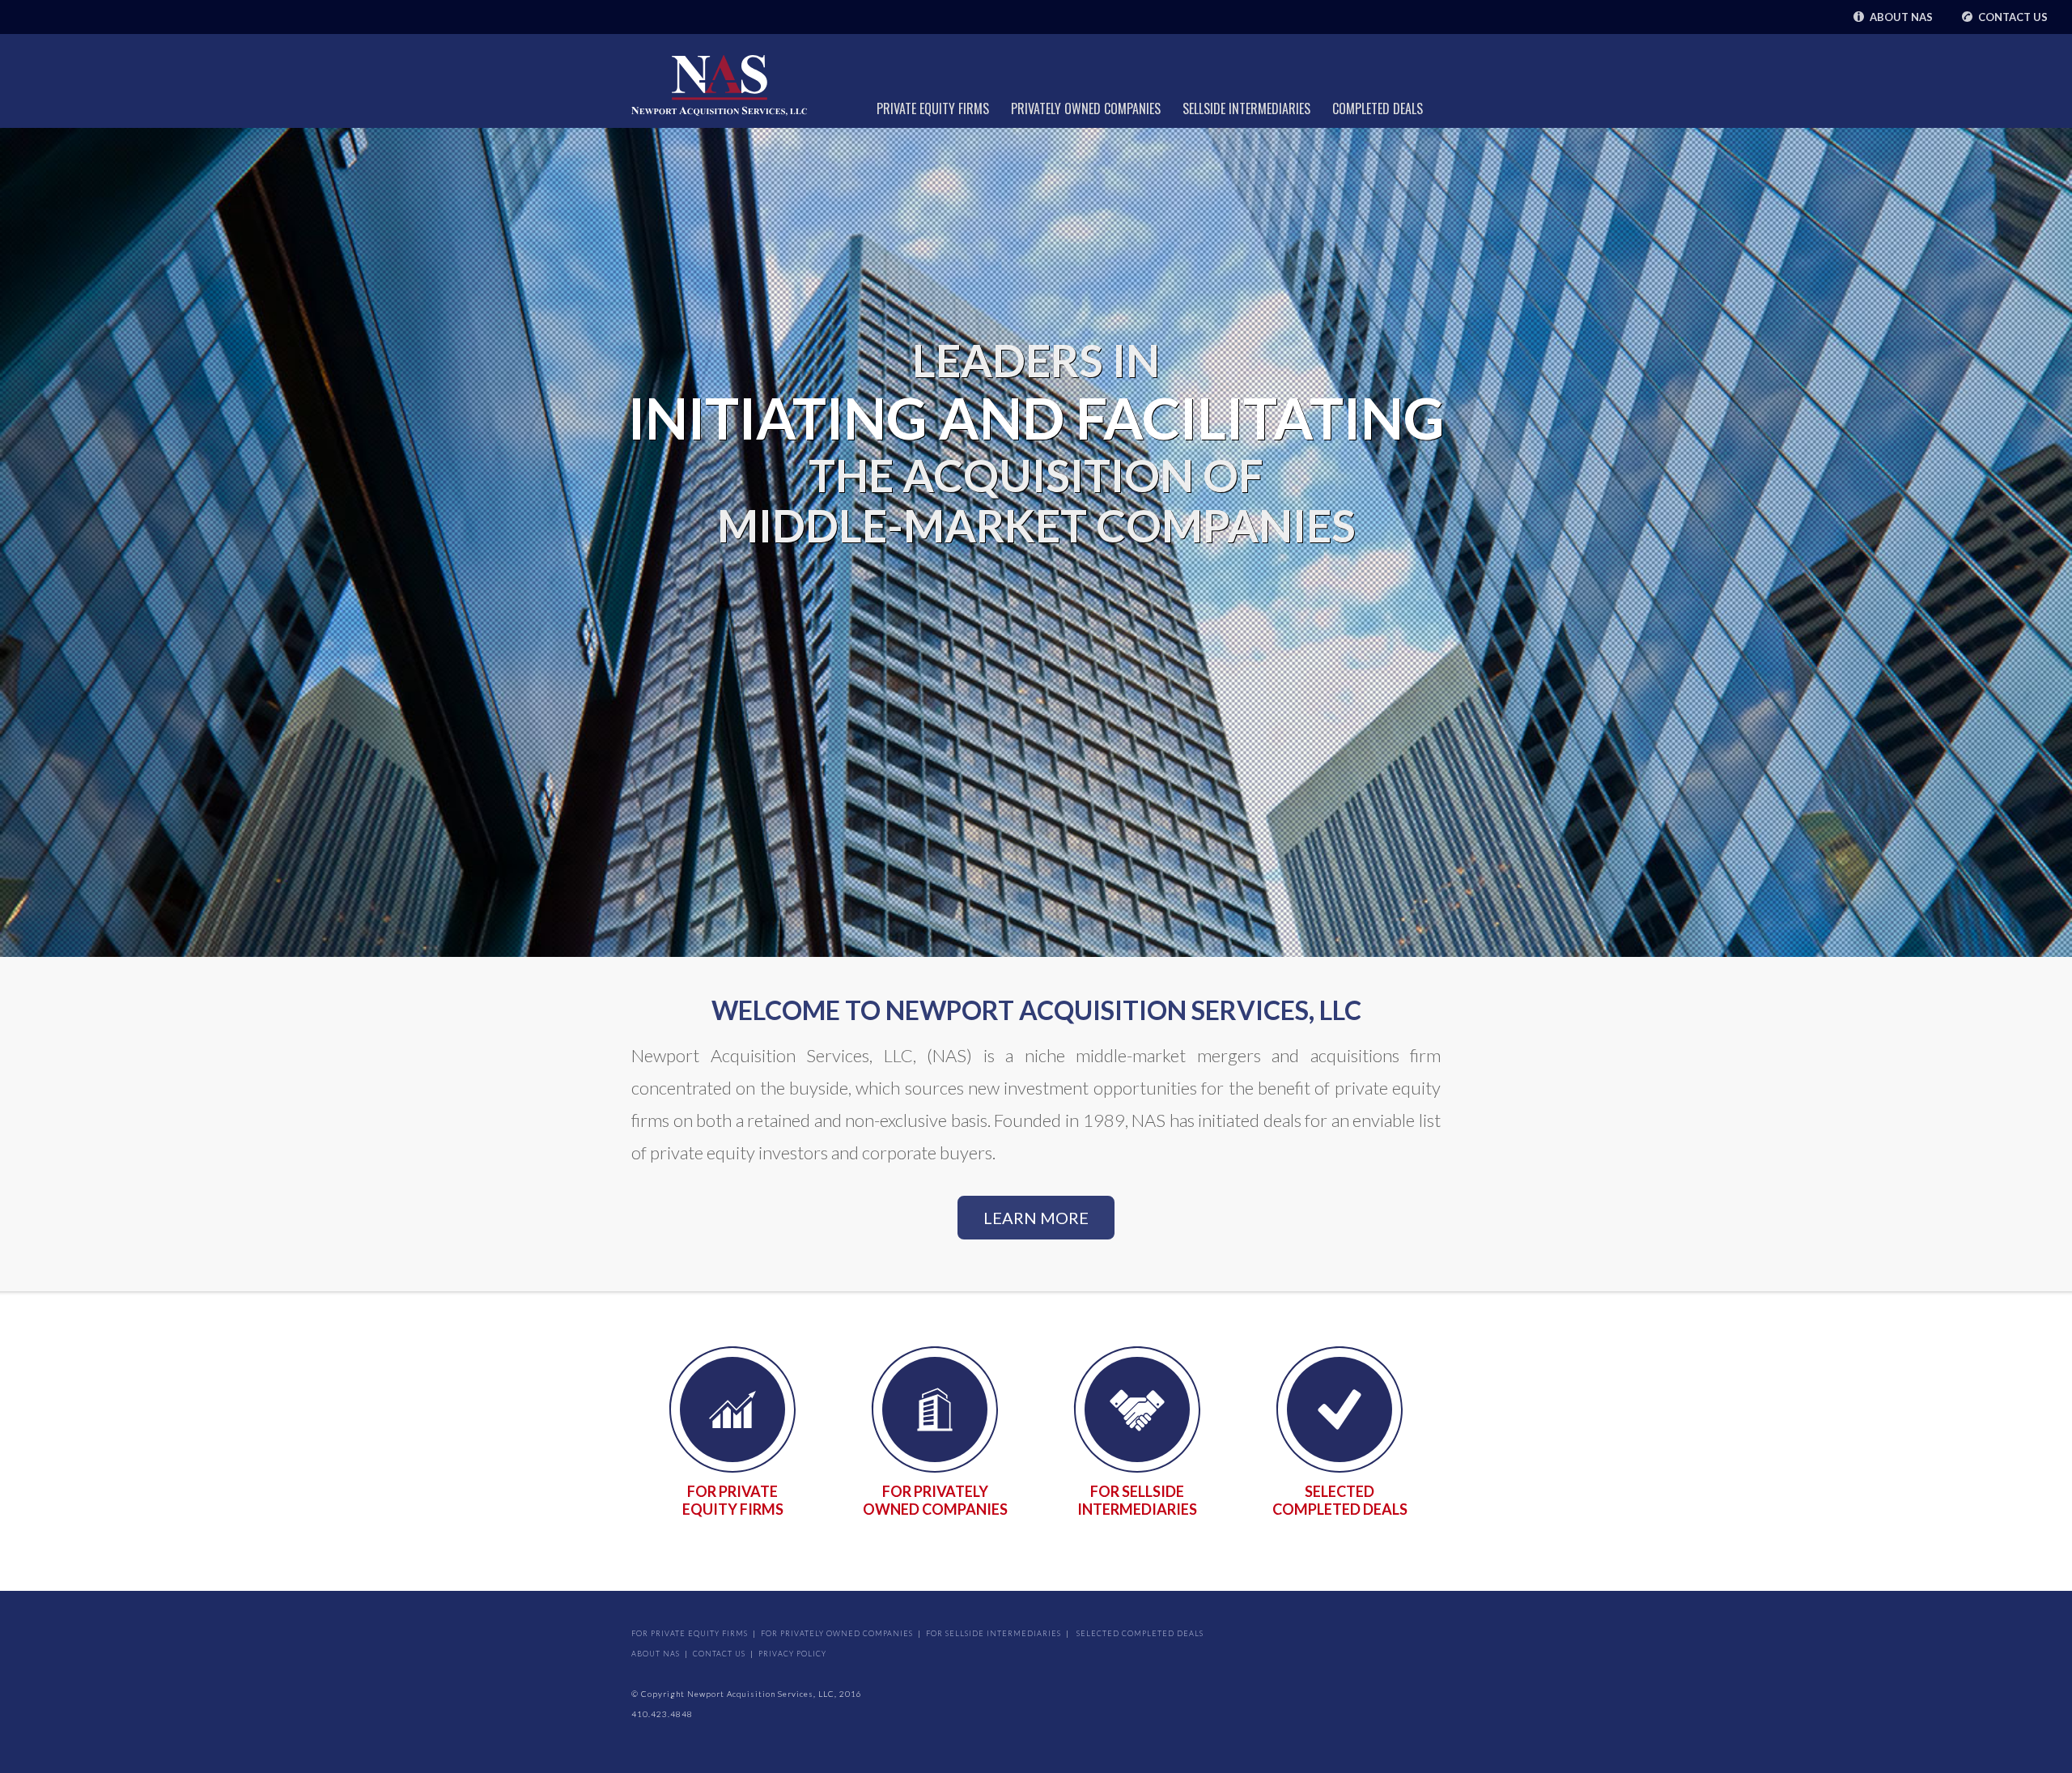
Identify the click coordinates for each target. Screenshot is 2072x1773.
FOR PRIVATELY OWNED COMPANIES (935, 1500)
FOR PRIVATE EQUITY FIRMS (733, 1500)
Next (2064, 552)
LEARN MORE (1036, 1218)
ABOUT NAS (656, 1654)
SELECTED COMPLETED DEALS (1340, 1500)
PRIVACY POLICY (792, 1654)
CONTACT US (719, 1654)
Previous (16, 552)
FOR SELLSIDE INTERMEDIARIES (1137, 1500)
